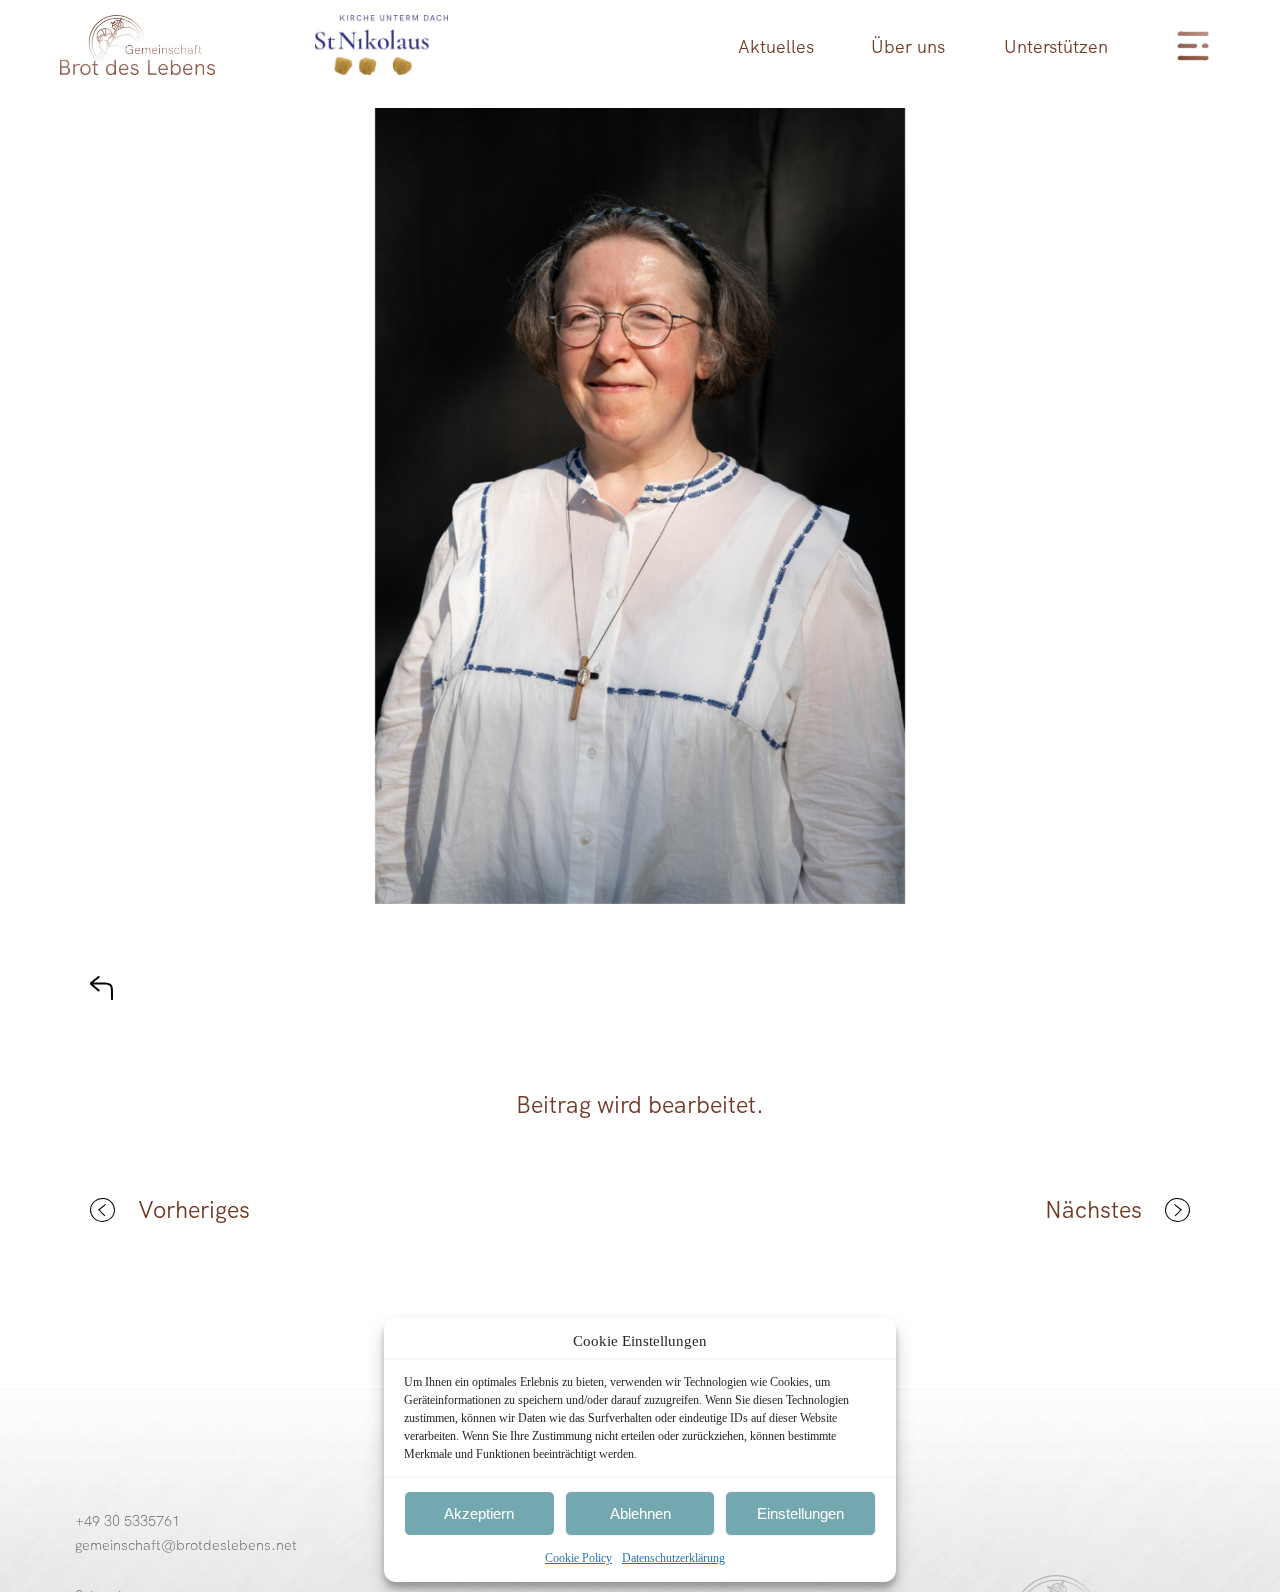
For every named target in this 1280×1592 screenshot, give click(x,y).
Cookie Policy (578, 1558)
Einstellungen (800, 1513)
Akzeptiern (479, 1513)
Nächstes (1093, 1210)
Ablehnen (640, 1513)
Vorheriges (194, 1210)
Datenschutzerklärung (673, 1558)
